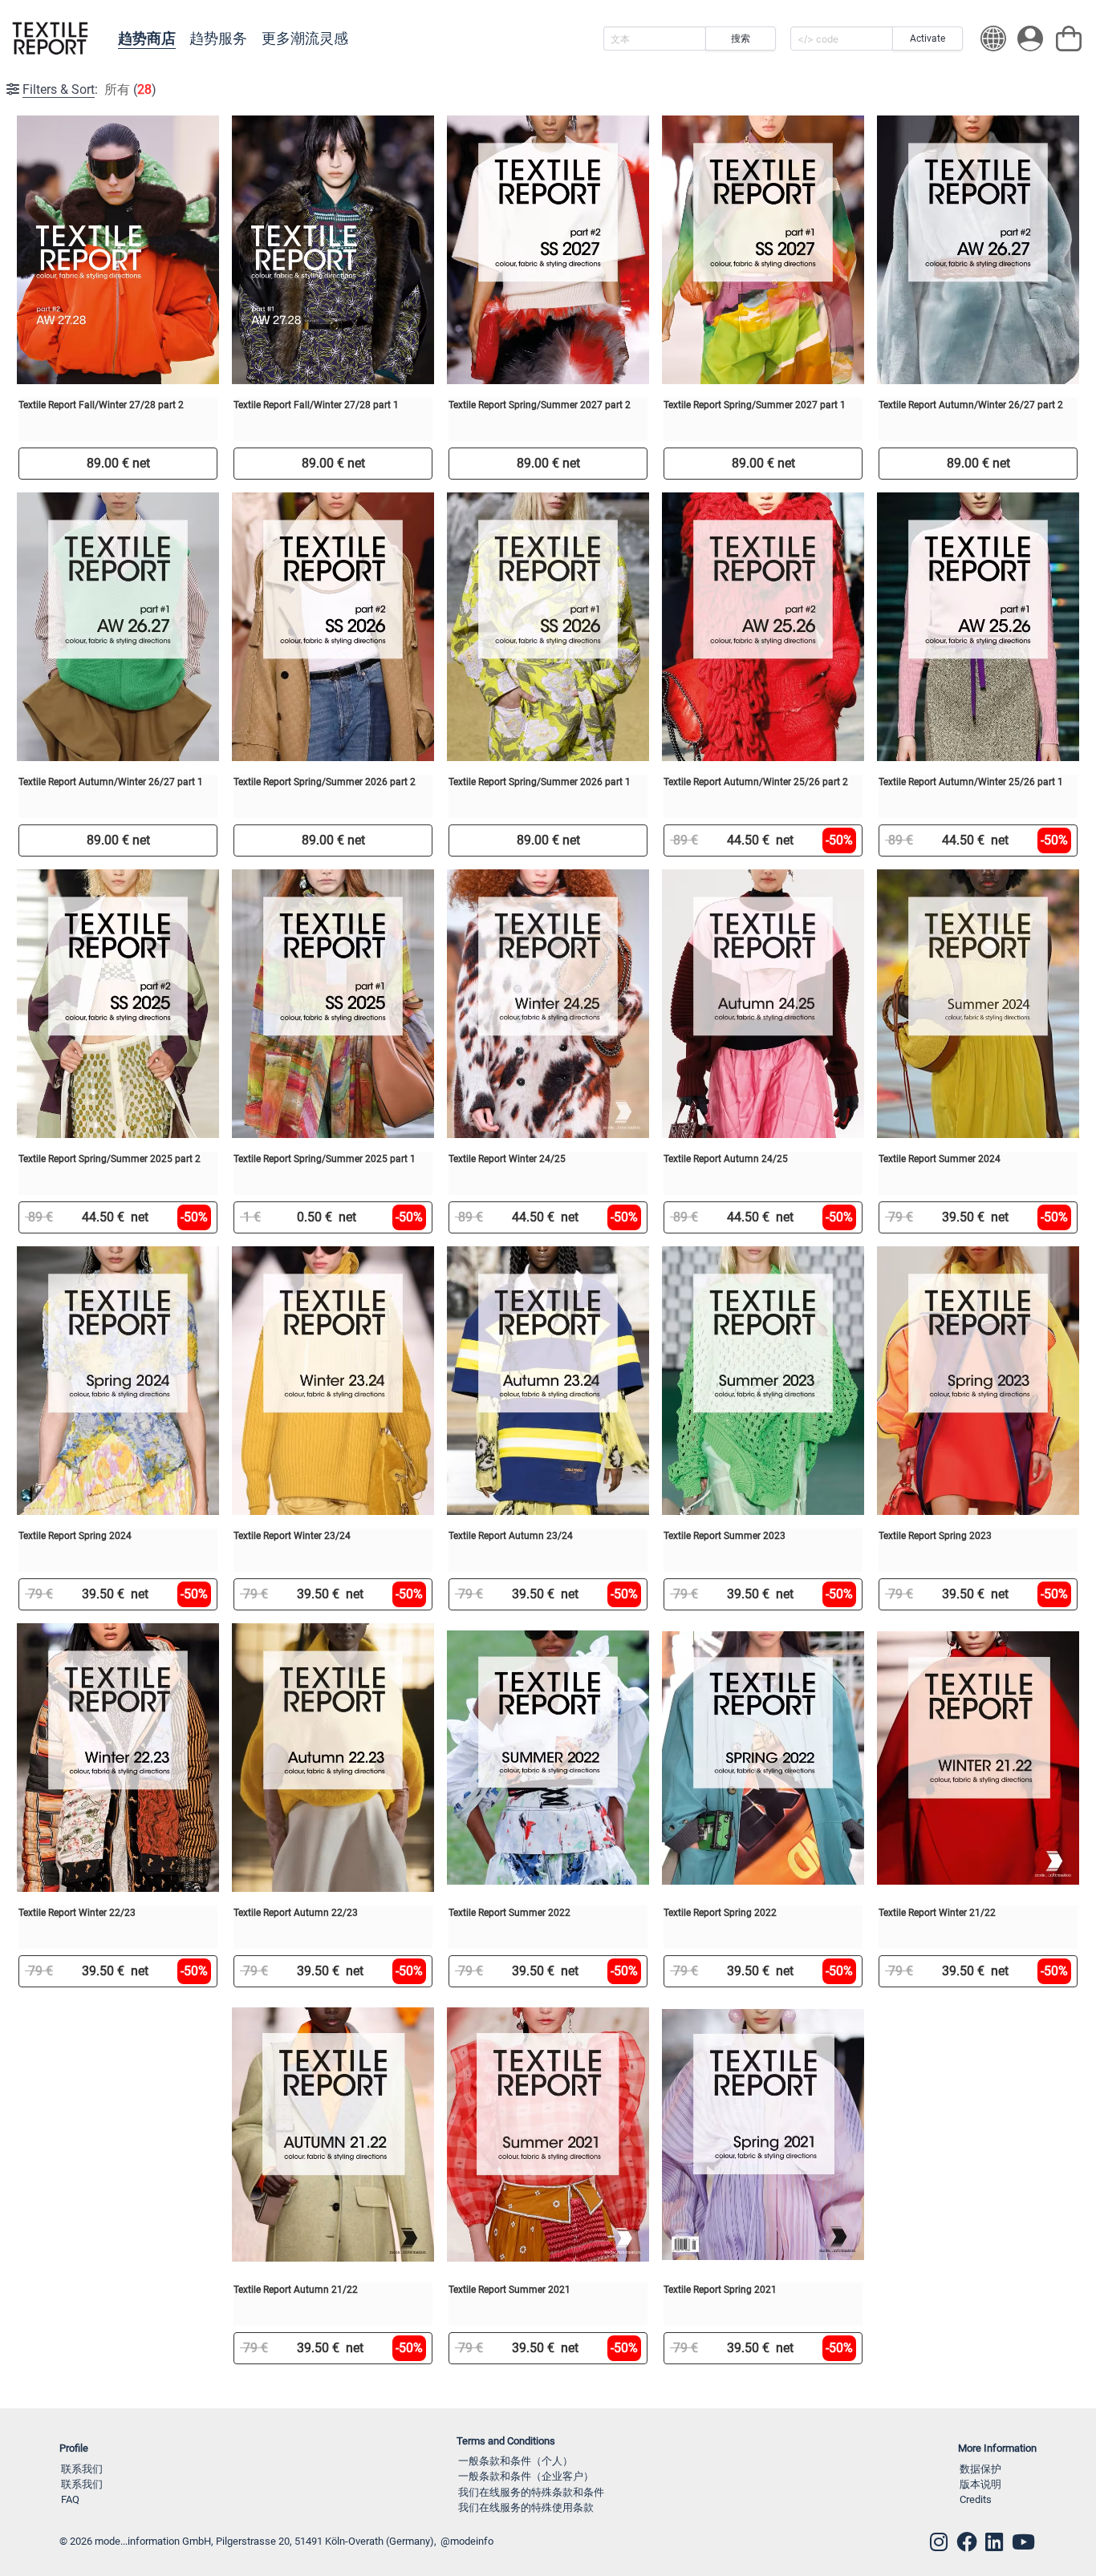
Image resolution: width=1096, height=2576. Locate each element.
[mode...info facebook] (967, 2542)
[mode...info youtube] (1023, 2542)
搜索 (741, 38)
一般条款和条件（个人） (516, 2461)
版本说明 (980, 2484)
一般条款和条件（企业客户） (526, 2476)
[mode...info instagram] (939, 2542)
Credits (976, 2499)
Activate (928, 38)
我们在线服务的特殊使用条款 (526, 2507)
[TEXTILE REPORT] (50, 38)
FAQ (70, 2499)
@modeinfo (467, 2541)
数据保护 (980, 2469)
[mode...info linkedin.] (994, 2542)
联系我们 (82, 2469)
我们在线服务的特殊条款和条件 (531, 2492)
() (89, 89)
